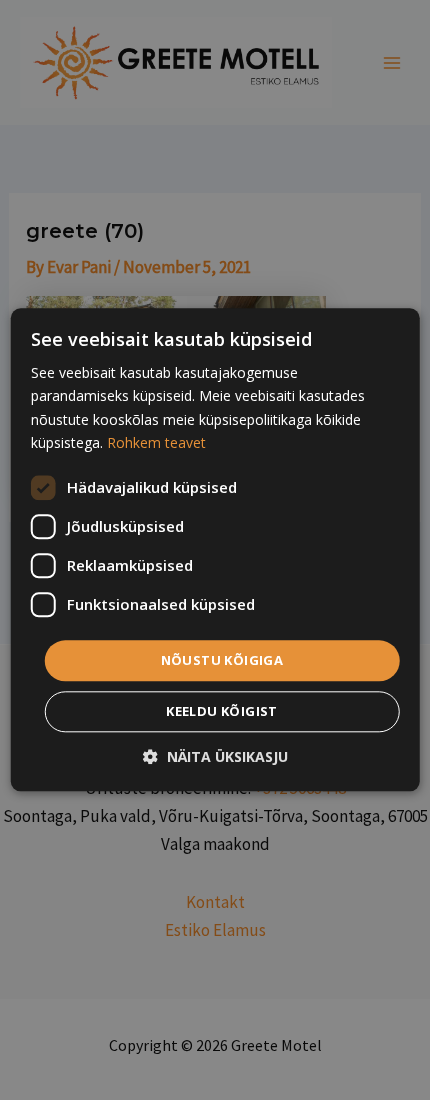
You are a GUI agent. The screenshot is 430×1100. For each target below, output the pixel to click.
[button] (215, 757)
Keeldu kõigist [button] (222, 712)
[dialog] (215, 549)
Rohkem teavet (156, 442)
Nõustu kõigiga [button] (222, 660)
